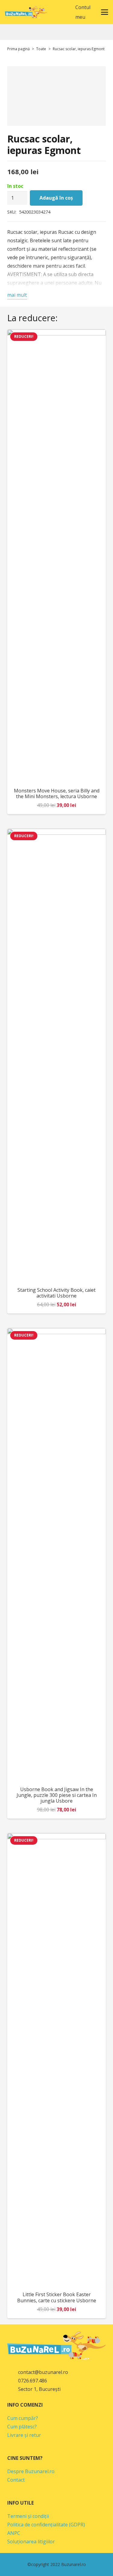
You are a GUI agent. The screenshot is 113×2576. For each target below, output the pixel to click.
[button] (49, 12)
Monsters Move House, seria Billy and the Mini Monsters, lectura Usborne (57, 793)
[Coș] (62, 12)
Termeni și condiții (28, 2516)
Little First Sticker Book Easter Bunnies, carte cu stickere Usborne (57, 2297)
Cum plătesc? (22, 2427)
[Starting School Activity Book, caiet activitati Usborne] (56, 1056)
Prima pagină (19, 49)
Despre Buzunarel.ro (31, 2471)
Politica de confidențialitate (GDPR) (46, 2525)
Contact (16, 2480)
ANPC (14, 2533)
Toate (41, 49)
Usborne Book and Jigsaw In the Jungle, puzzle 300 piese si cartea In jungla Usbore (57, 1795)
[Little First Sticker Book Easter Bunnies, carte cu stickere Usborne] (56, 2060)
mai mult (17, 295)
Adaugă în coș (56, 198)
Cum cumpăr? (23, 2418)
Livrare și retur (24, 2435)
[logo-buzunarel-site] (26, 12)
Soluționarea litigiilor (31, 2542)
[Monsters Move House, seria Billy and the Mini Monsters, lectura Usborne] (56, 556)
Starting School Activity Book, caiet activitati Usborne (56, 1293)
